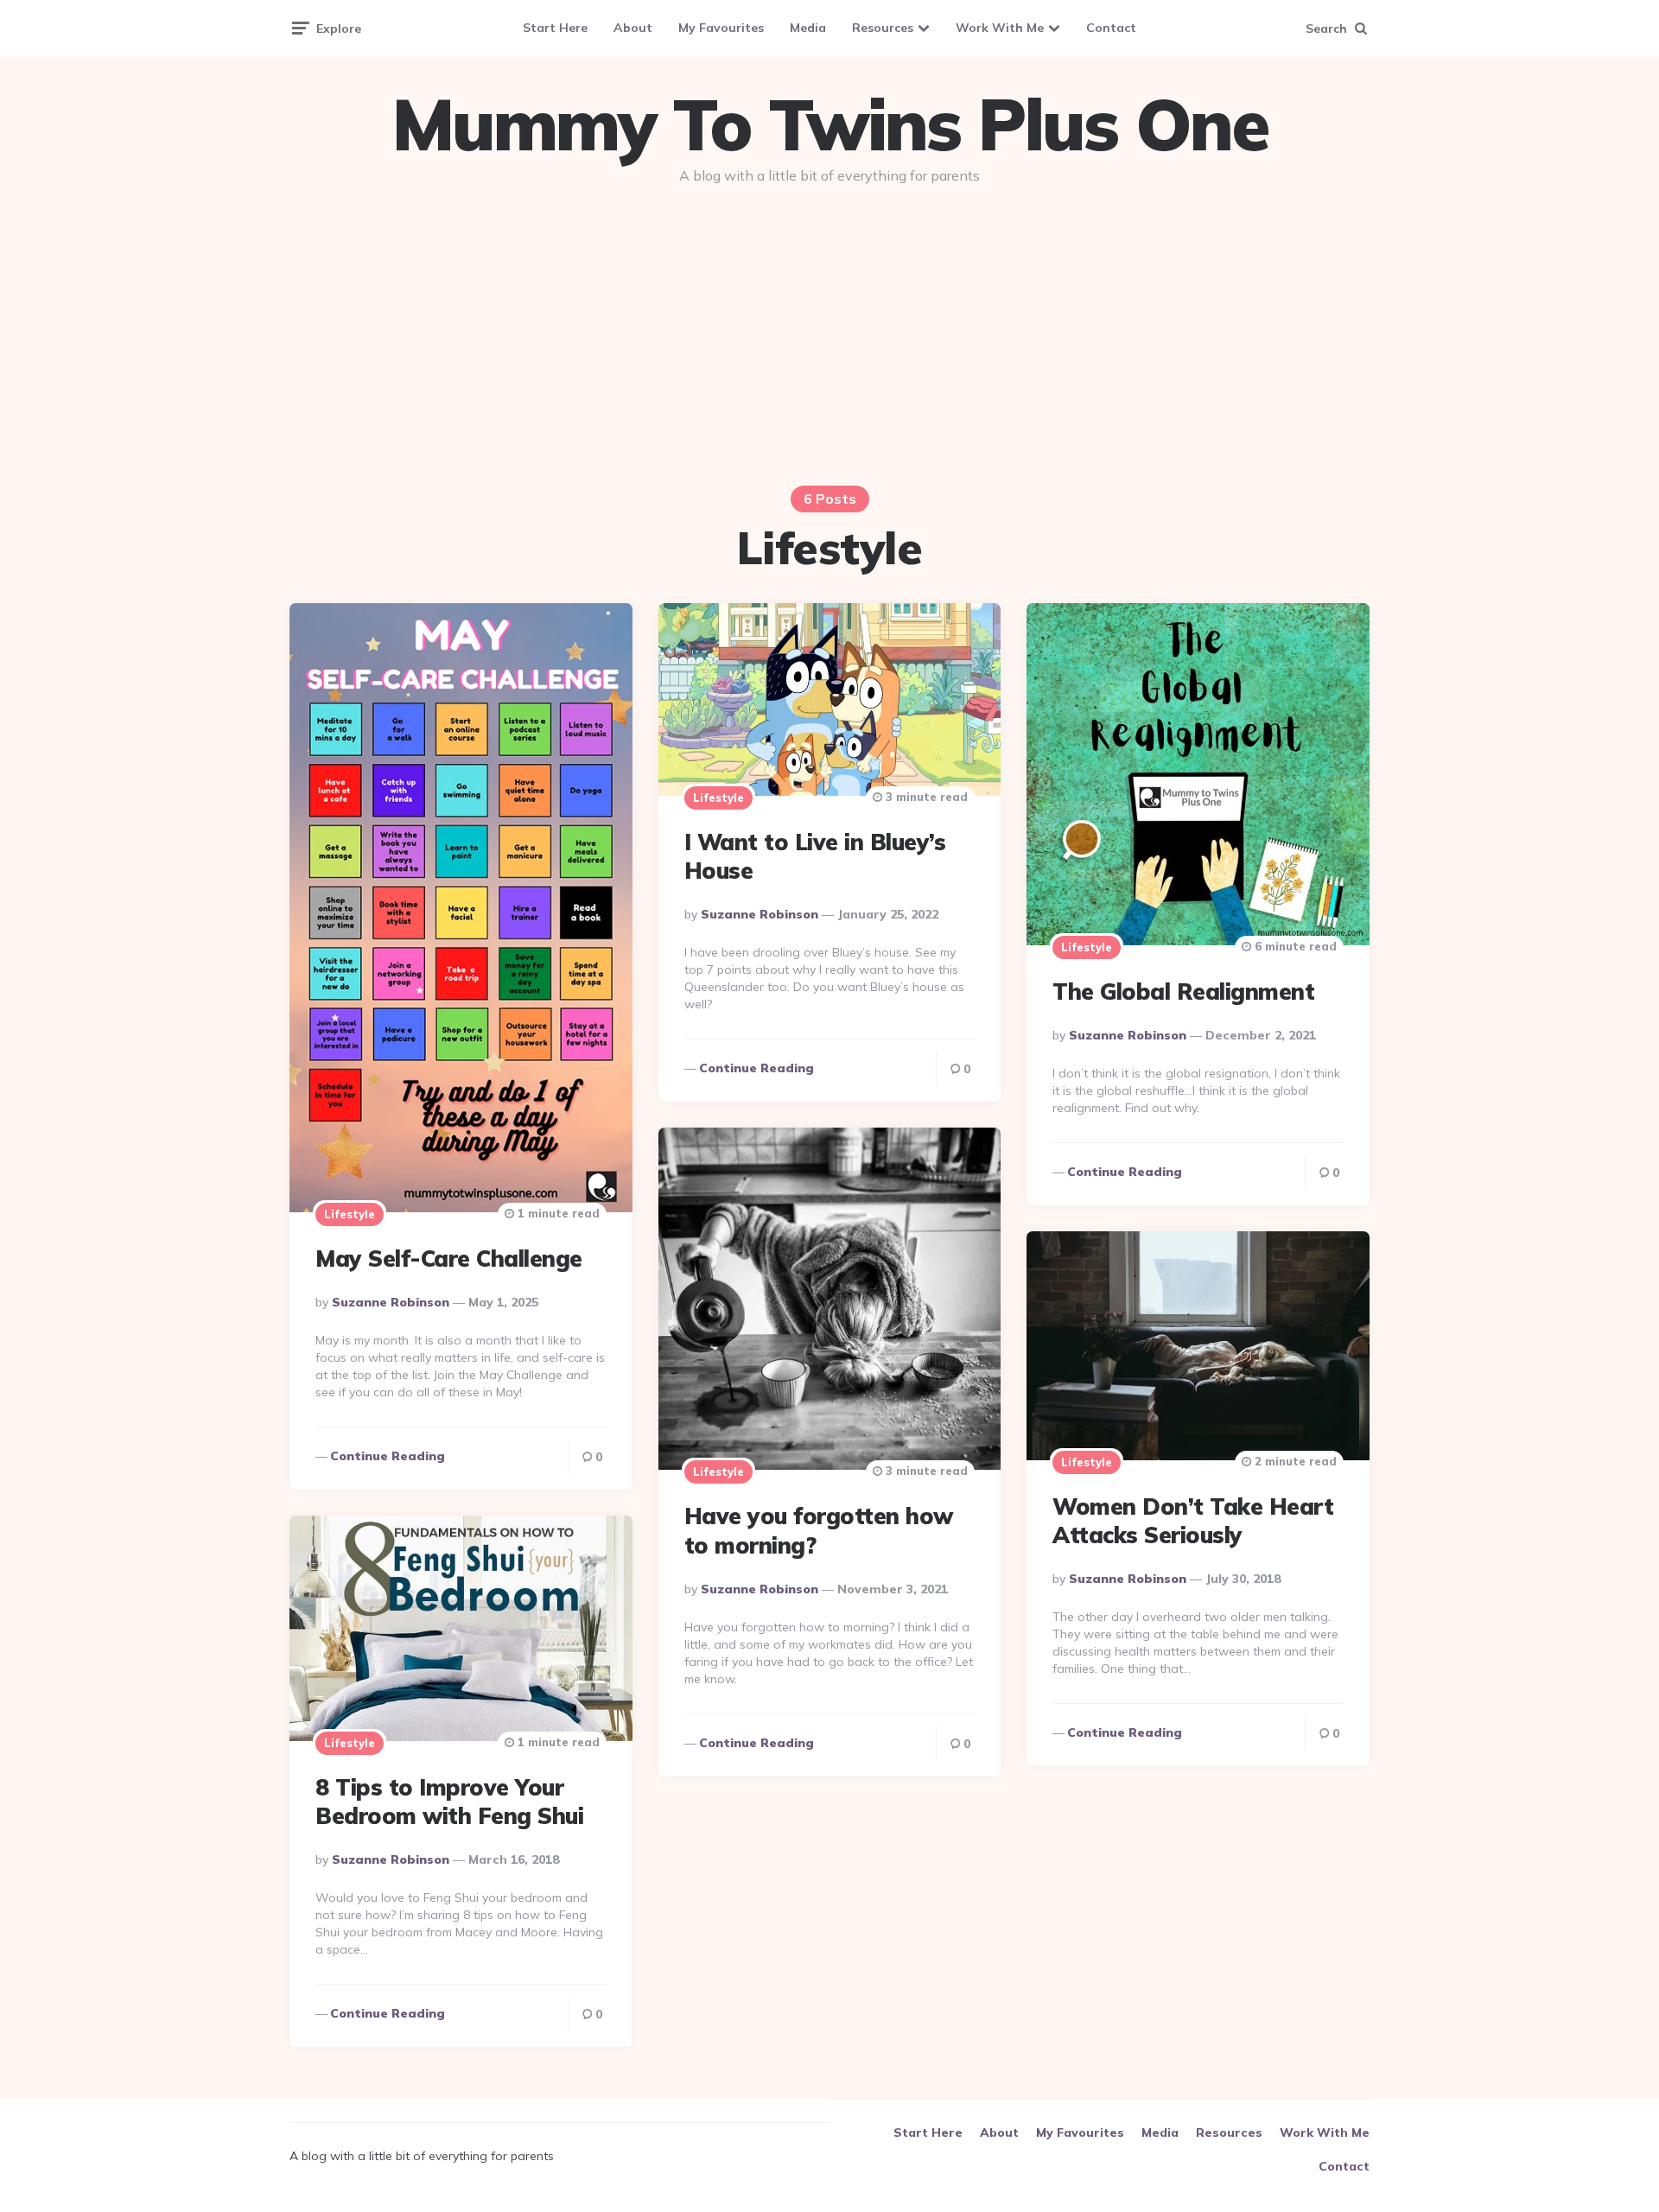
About (633, 28)
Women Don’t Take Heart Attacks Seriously (1193, 1521)
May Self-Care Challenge (449, 1259)
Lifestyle (350, 1214)
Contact (1111, 28)
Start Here (555, 28)
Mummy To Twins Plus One (829, 124)
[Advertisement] (829, 330)
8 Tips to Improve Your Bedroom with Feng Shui (449, 1802)
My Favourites (721, 28)
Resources (883, 28)
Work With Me (1000, 28)
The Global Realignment (1183, 992)
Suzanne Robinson (391, 1302)
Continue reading (388, 1456)
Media (808, 28)
